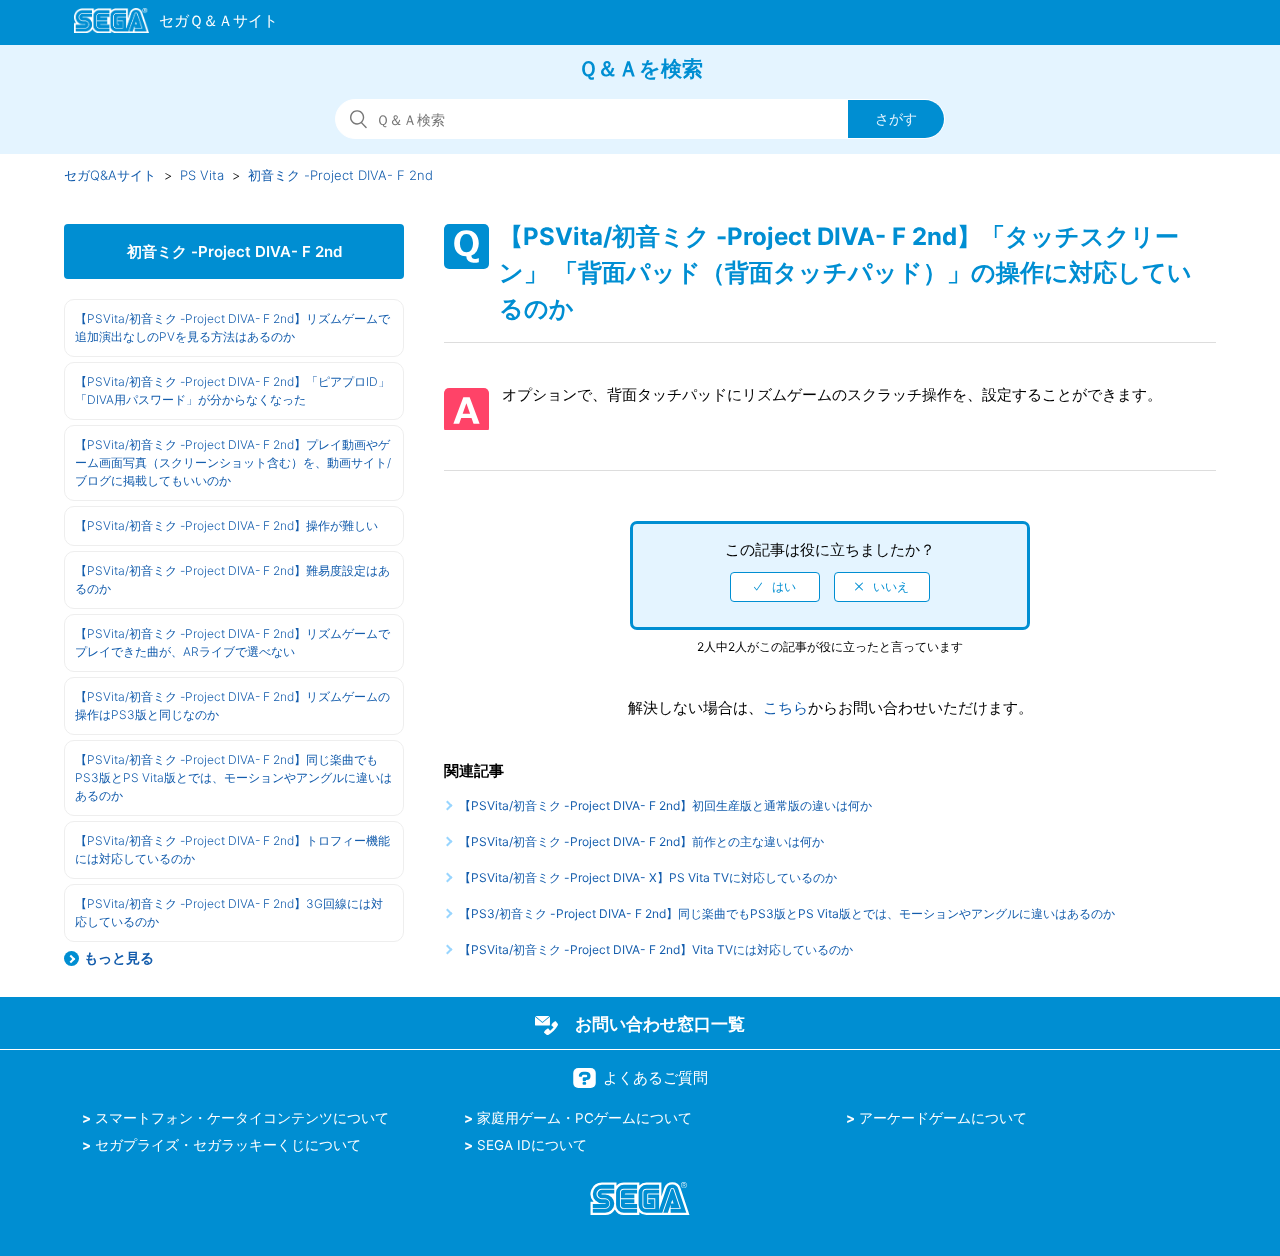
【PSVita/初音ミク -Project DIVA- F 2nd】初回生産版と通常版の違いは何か (665, 805)
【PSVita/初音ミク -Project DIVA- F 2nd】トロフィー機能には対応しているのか (232, 849)
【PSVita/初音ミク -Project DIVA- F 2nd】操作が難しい (226, 525)
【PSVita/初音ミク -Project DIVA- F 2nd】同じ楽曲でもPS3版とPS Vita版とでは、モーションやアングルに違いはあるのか (233, 777)
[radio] (775, 587)
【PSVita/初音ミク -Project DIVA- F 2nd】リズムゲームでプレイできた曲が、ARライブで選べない (232, 642)
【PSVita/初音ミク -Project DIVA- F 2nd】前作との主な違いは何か (641, 841)
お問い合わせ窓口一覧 (660, 1024)
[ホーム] (166, 24)
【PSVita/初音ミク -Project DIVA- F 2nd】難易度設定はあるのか (232, 579)
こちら (785, 707)
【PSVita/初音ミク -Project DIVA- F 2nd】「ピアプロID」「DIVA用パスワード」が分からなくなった (232, 390)
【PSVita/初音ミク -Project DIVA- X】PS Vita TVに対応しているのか (648, 877)
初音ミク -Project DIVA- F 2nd (340, 175)
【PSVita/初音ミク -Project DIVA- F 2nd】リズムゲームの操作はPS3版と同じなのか (232, 705)
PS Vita (202, 175)
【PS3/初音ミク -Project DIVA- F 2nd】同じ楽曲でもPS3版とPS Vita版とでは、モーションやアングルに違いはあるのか (787, 913)
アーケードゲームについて (943, 1118)
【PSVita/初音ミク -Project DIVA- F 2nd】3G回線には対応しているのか (229, 912)
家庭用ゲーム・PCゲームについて (584, 1118)
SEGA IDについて (532, 1145)
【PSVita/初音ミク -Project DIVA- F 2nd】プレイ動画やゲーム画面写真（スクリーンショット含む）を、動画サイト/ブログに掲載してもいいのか (233, 462)
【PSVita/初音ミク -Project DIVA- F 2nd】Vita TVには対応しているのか (656, 949)
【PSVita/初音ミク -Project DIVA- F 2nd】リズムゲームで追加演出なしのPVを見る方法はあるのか (232, 327)
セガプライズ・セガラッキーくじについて (228, 1145)
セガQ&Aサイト (110, 175)
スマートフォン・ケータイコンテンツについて (242, 1118)
